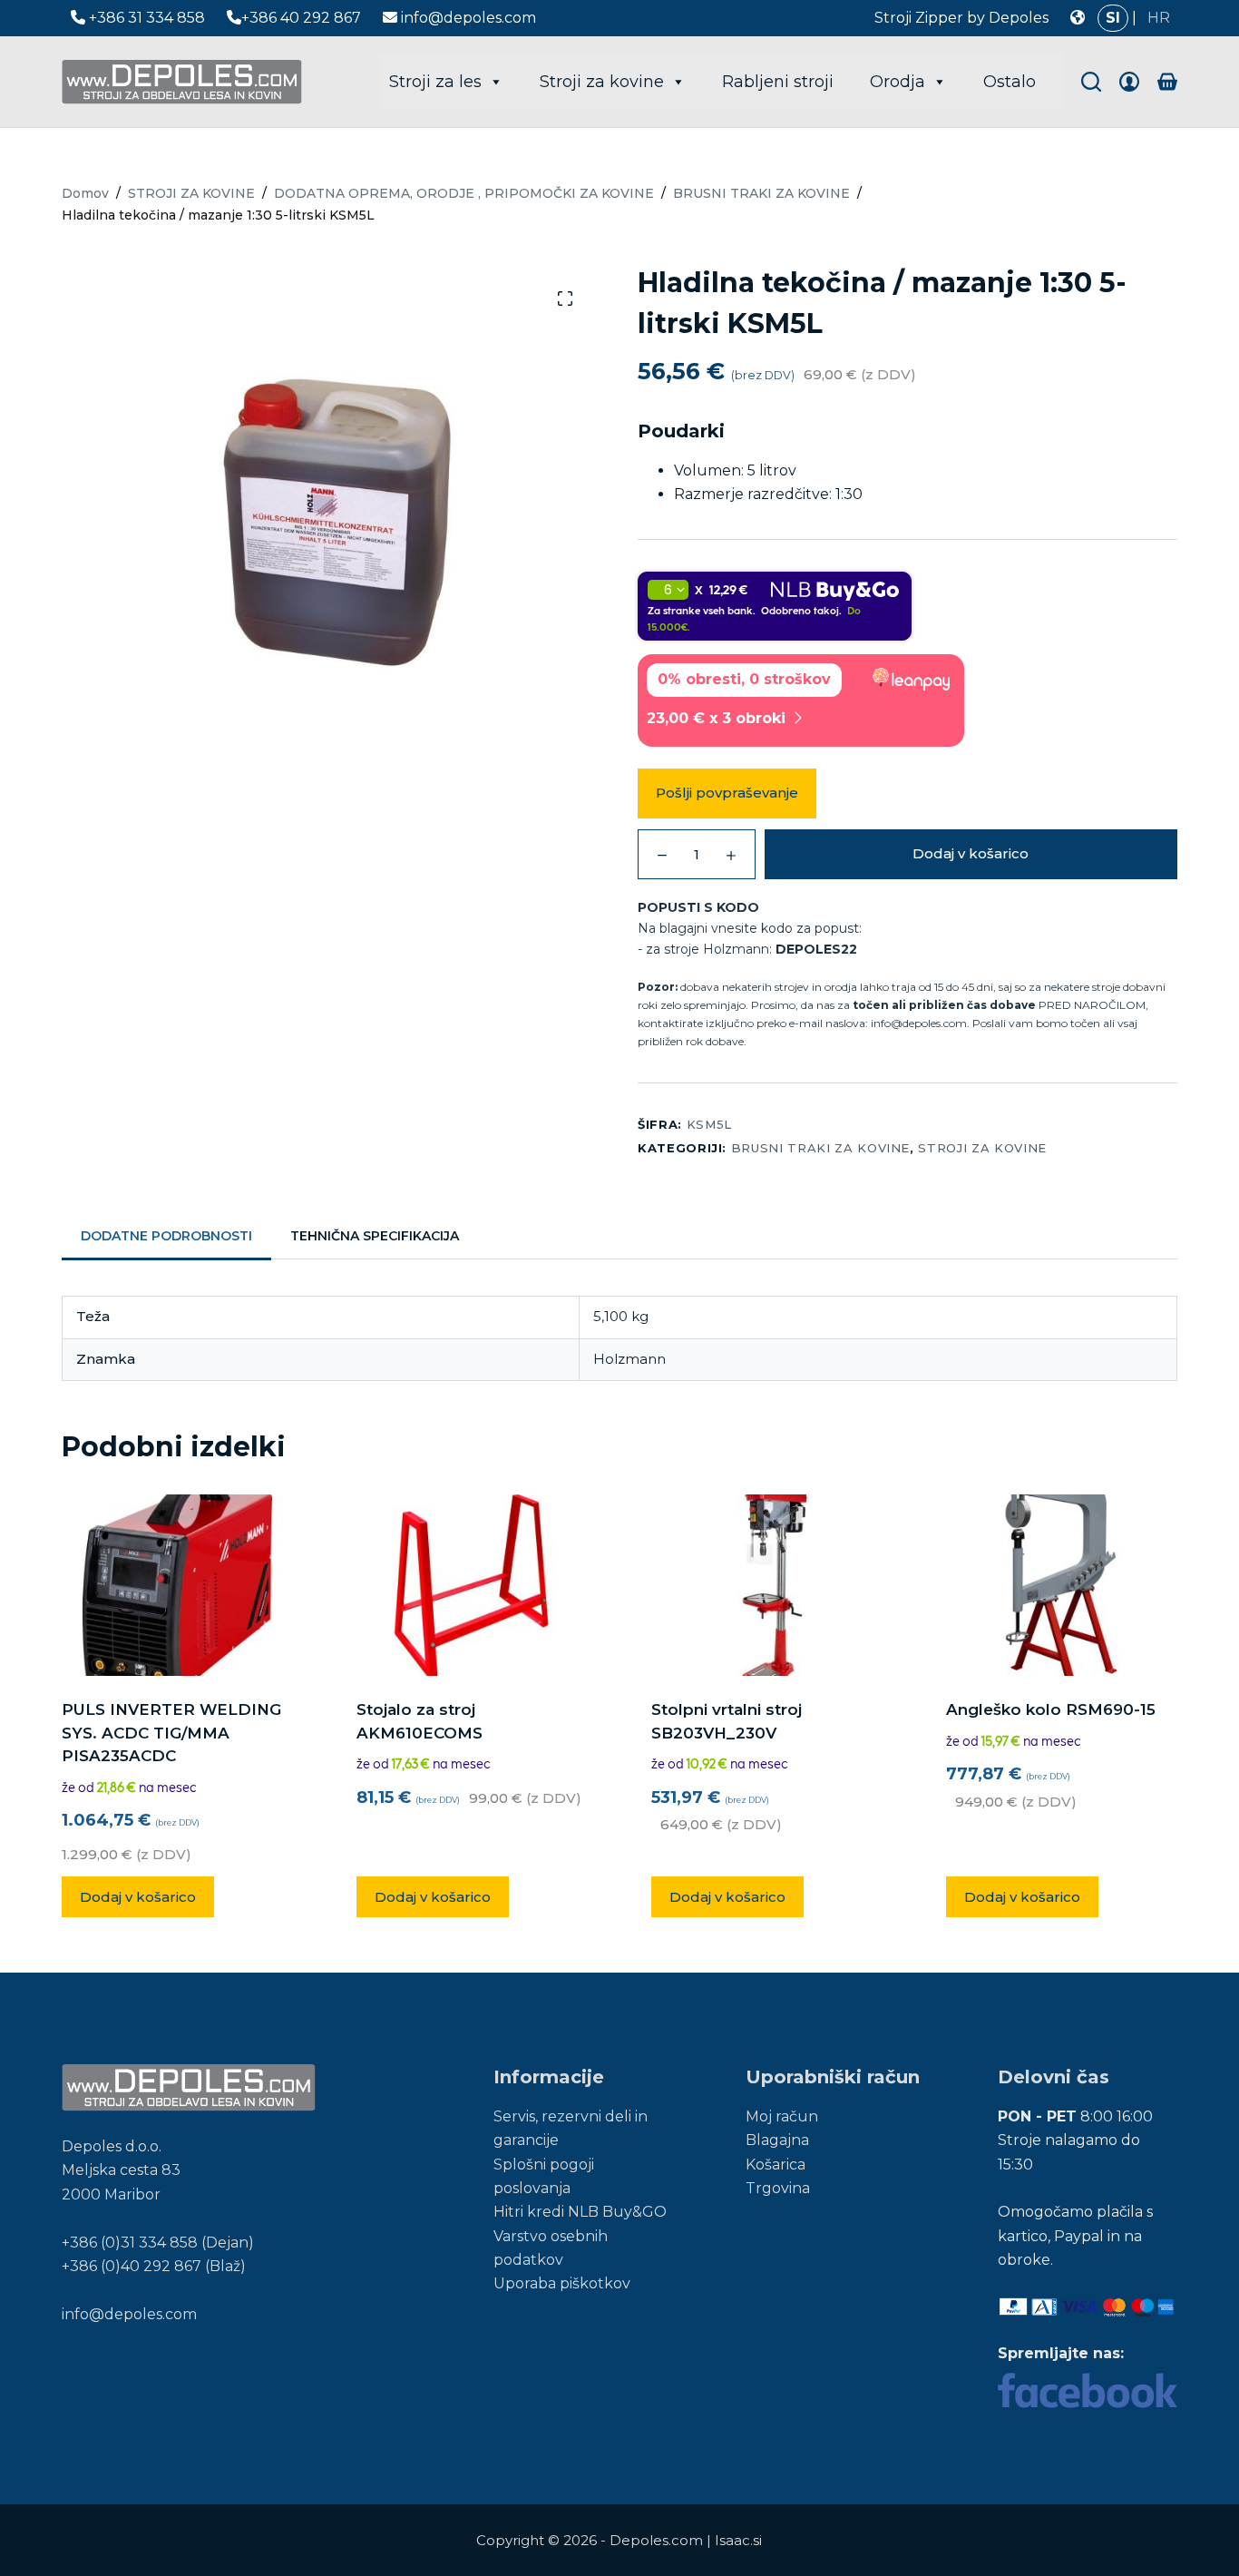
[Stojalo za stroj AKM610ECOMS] (472, 1585)
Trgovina (778, 2188)
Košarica (776, 2165)
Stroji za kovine (602, 82)
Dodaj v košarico (971, 853)
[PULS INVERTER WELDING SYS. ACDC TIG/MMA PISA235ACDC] (177, 1585)
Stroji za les (435, 82)
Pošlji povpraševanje (727, 793)
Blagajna (777, 2140)
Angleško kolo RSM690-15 (1051, 1709)
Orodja (898, 82)
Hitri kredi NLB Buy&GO (580, 2212)
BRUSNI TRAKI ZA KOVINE (820, 1148)
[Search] (1091, 82)
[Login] (1129, 82)
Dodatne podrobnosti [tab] (166, 1236)
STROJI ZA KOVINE (982, 1148)
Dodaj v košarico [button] (138, 1897)
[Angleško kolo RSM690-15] (1062, 1585)
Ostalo (1010, 82)
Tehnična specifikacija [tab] (375, 1236)
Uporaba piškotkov (562, 2283)
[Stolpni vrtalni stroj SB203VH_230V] (767, 1585)
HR (1159, 18)
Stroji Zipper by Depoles (961, 18)
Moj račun (782, 2116)
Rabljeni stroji (778, 82)
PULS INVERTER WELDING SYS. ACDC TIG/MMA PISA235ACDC (171, 1733)
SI (1113, 18)
